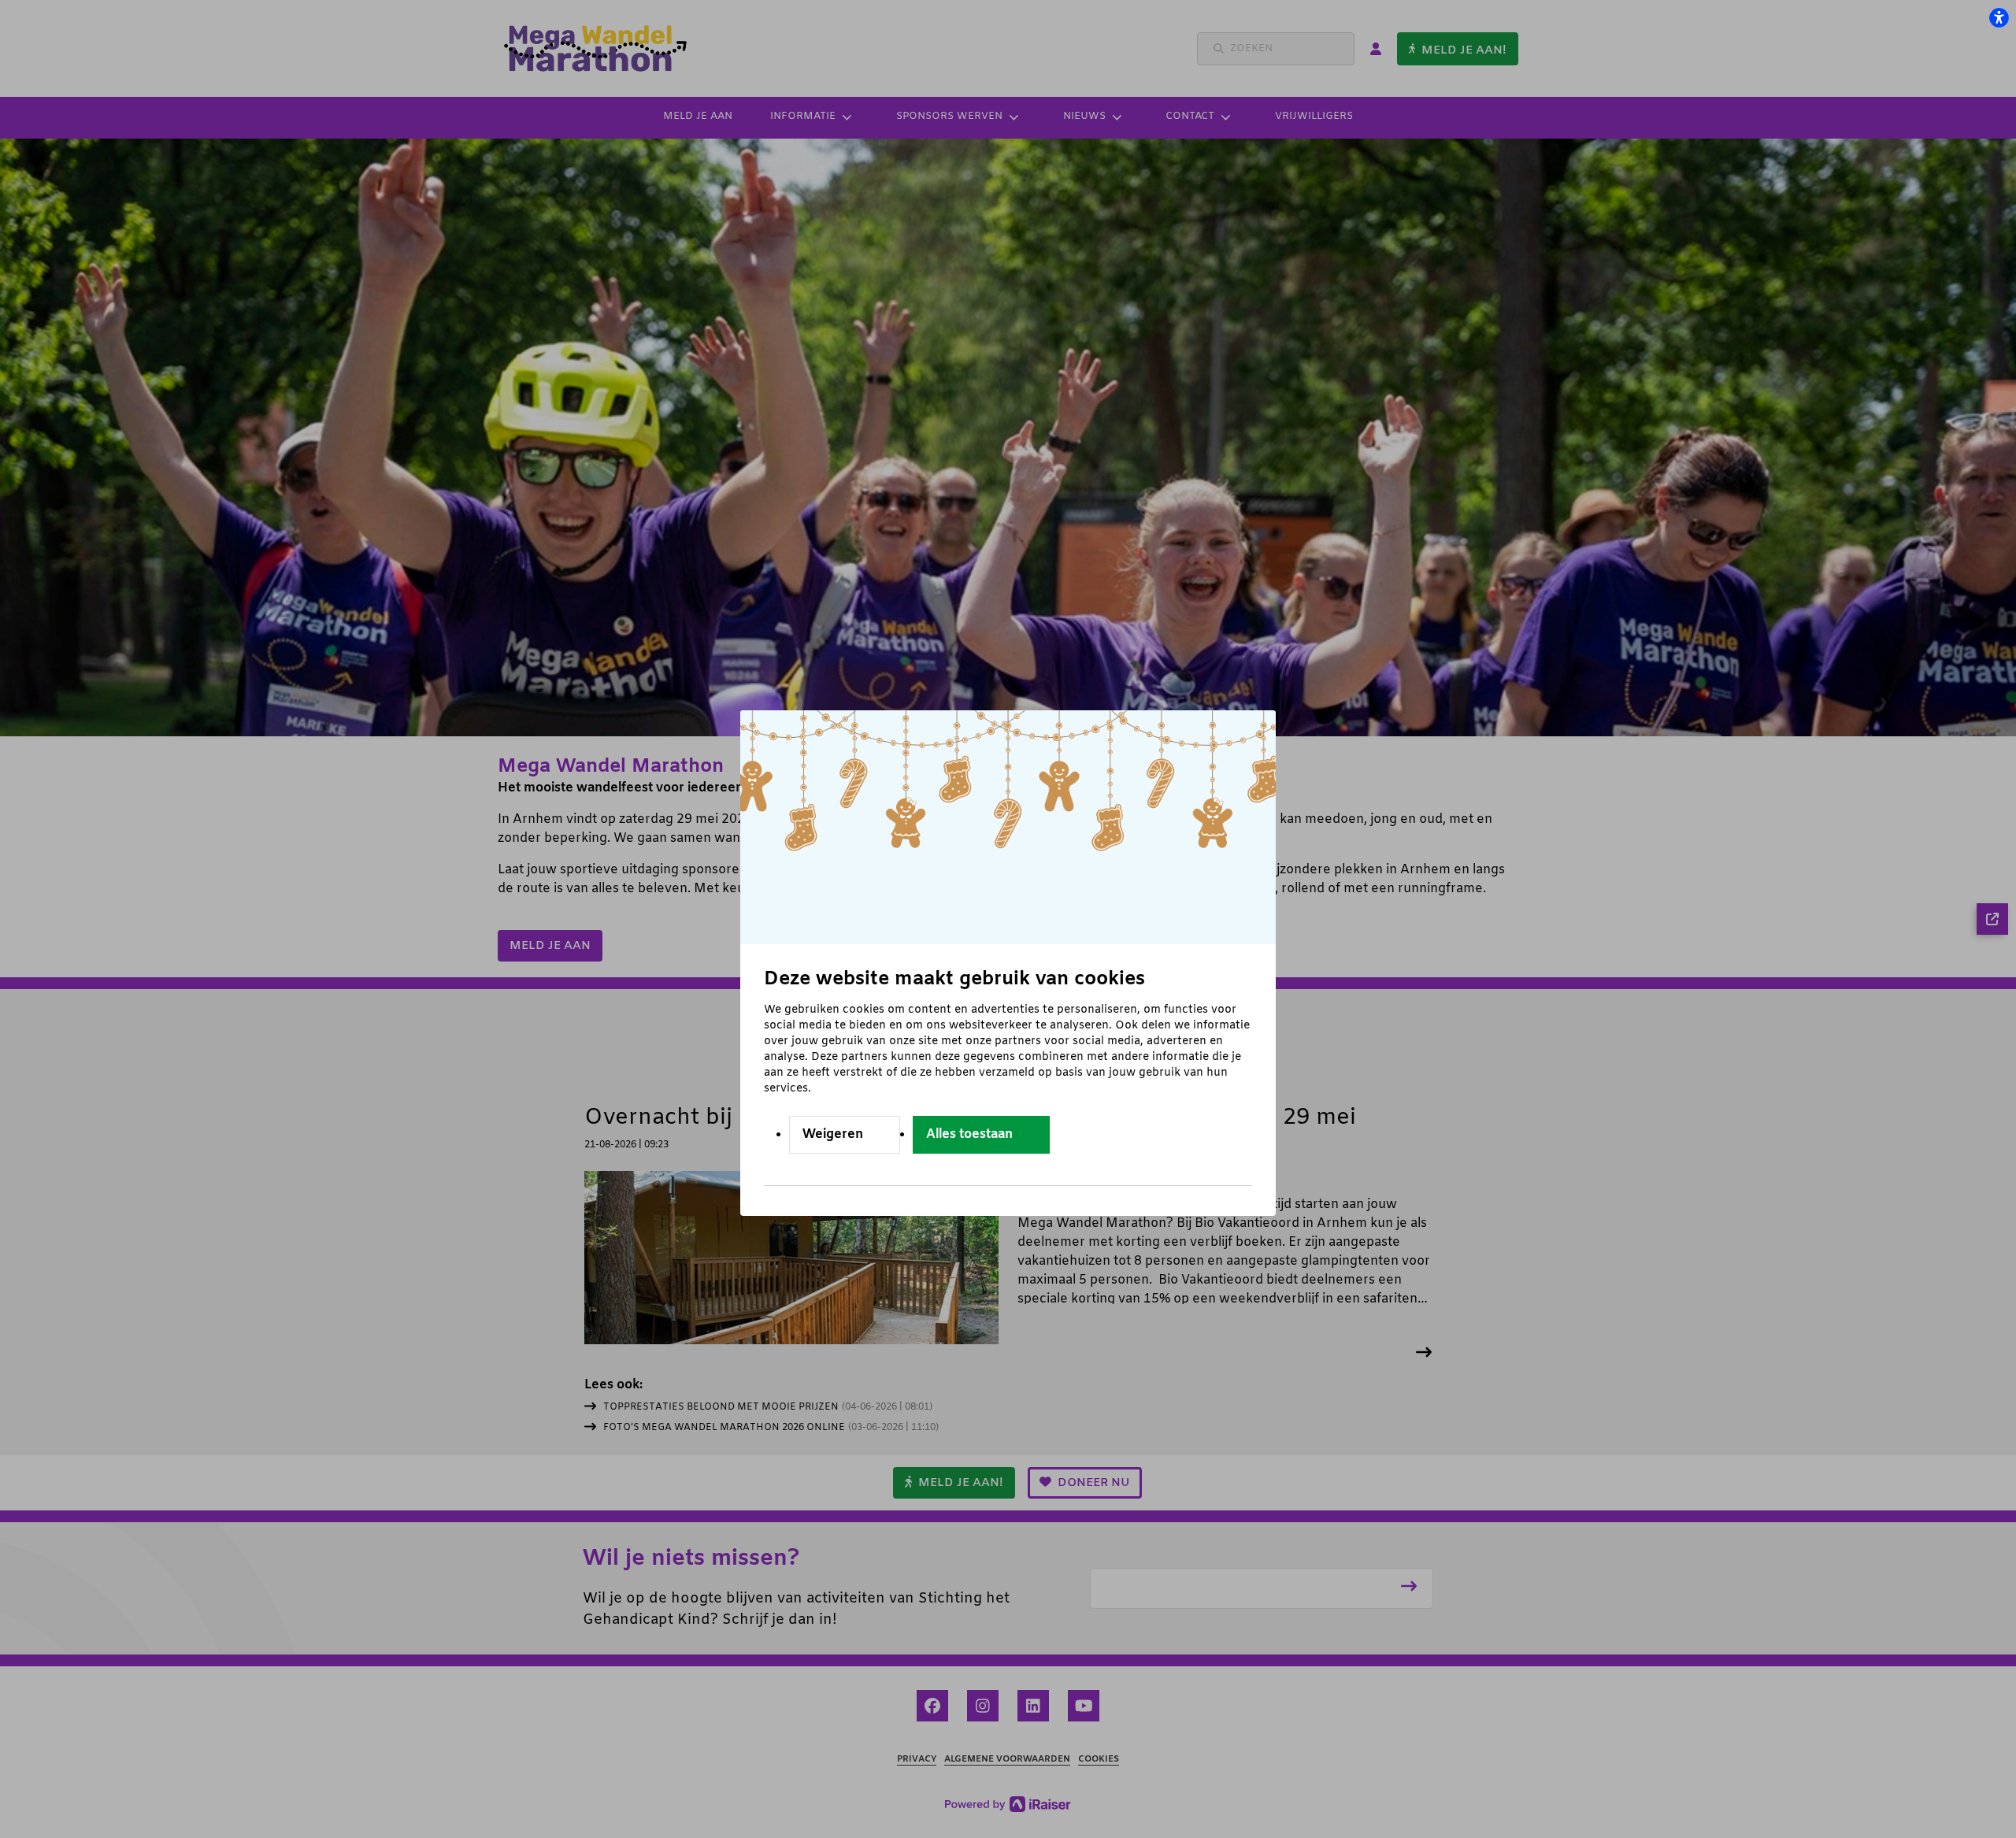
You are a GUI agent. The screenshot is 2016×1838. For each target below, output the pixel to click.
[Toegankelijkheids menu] (1999, 17)
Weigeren (833, 1134)
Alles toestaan (969, 1134)
